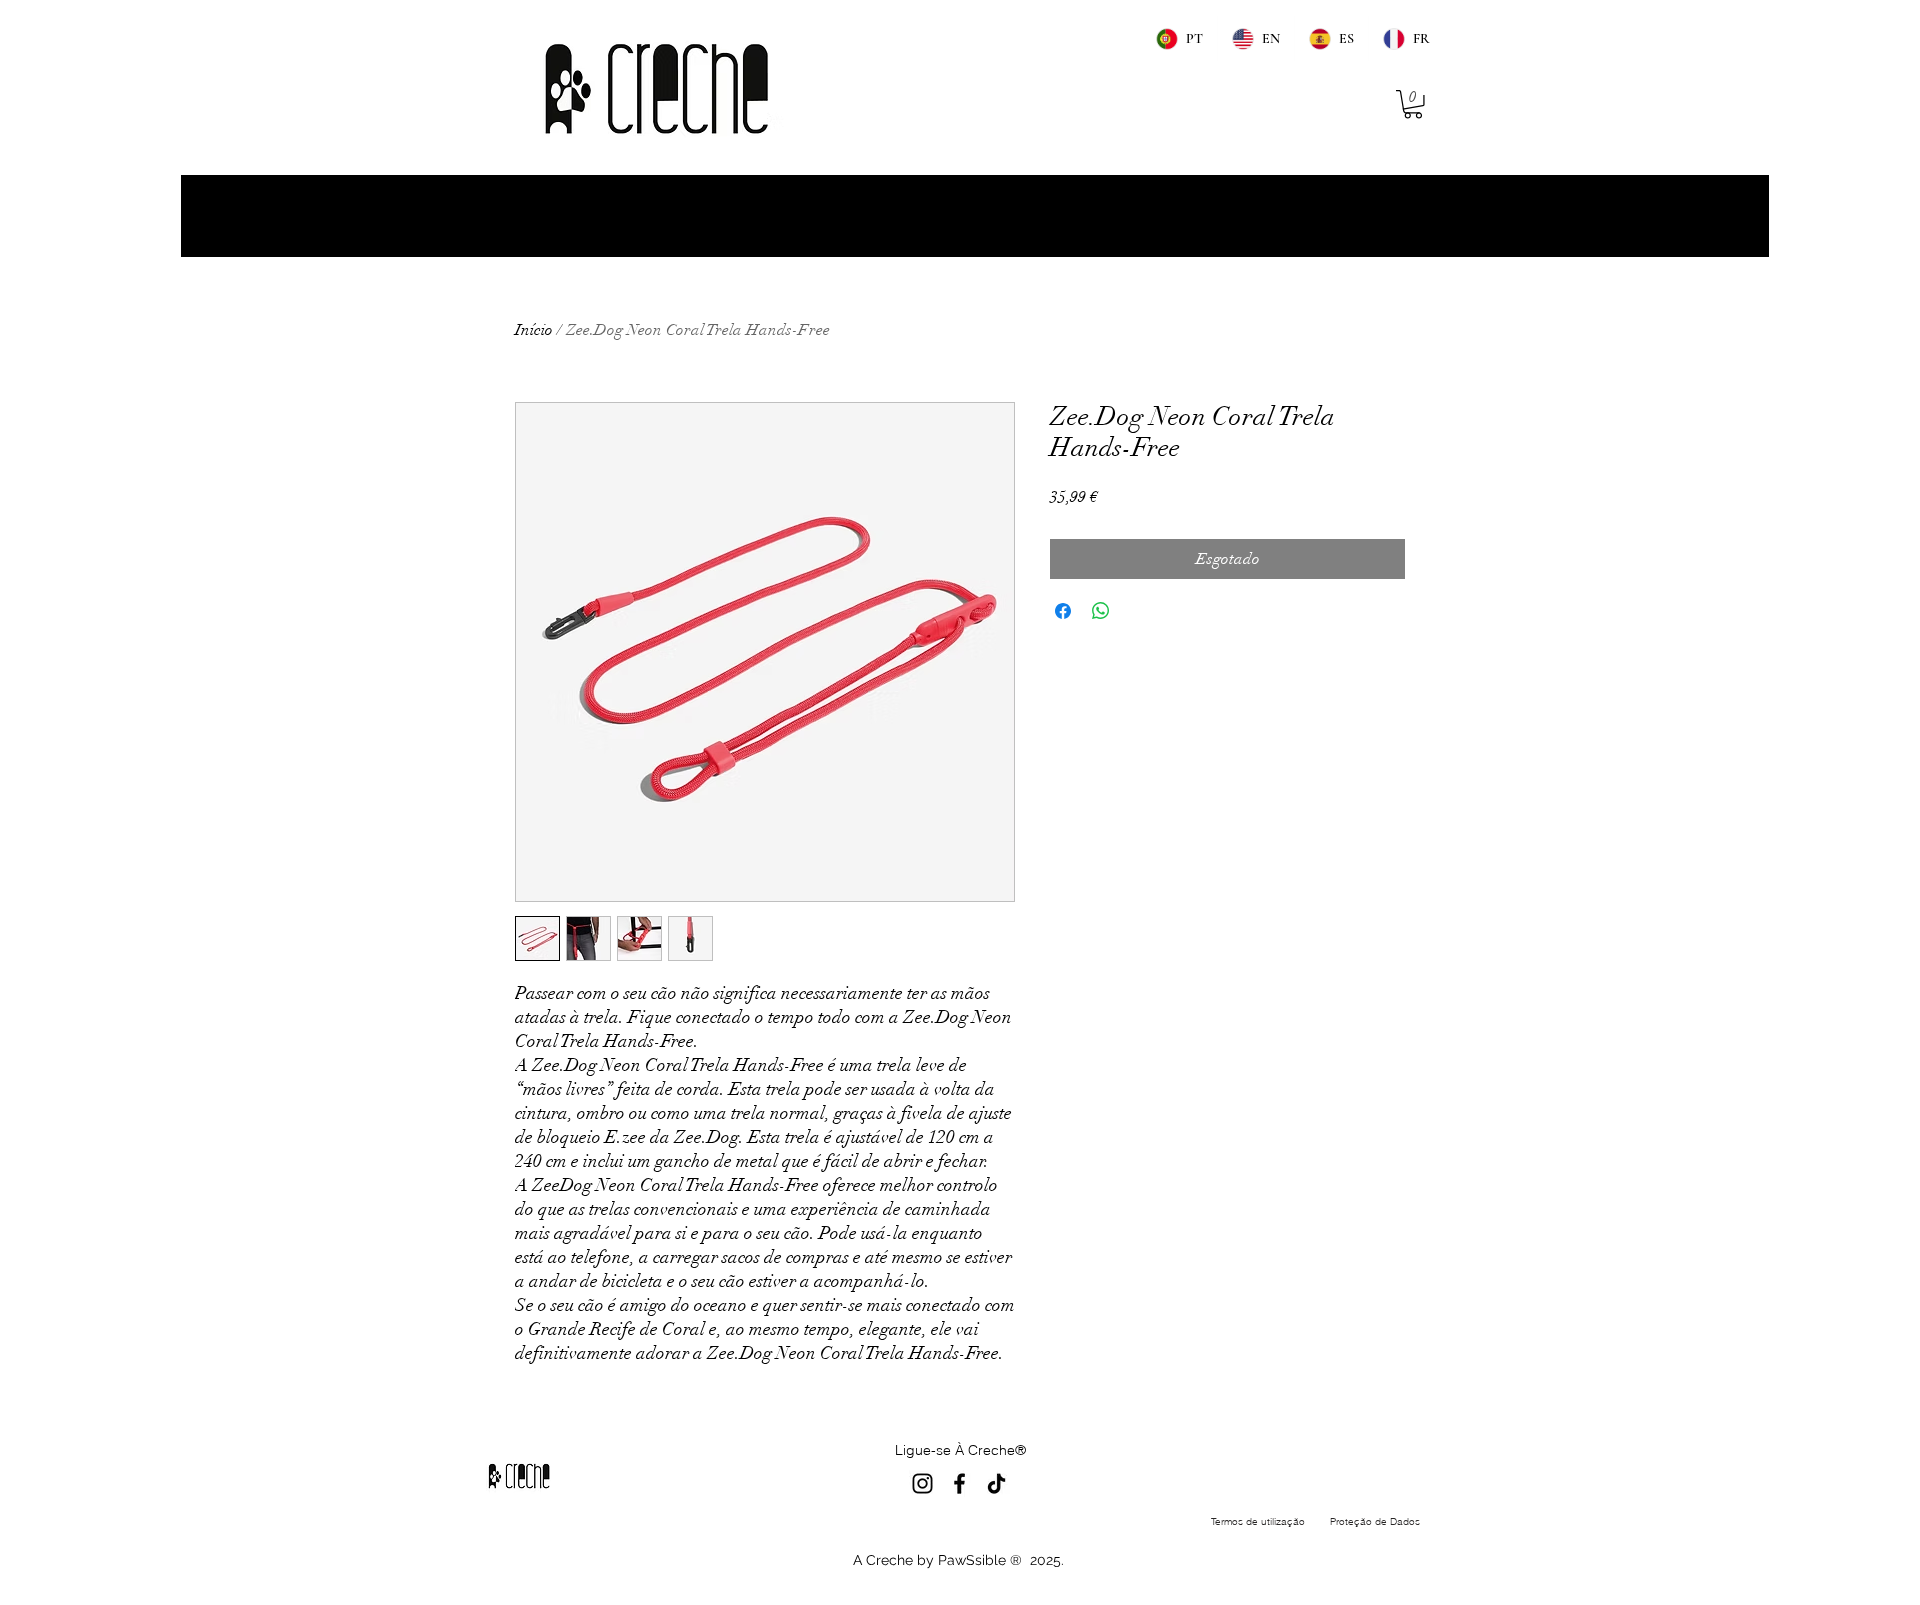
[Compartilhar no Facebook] (1063, 611)
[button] (1413, 104)
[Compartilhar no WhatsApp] (1101, 611)
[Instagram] (922, 1483)
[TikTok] (996, 1483)
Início (534, 330)
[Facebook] (959, 1483)
